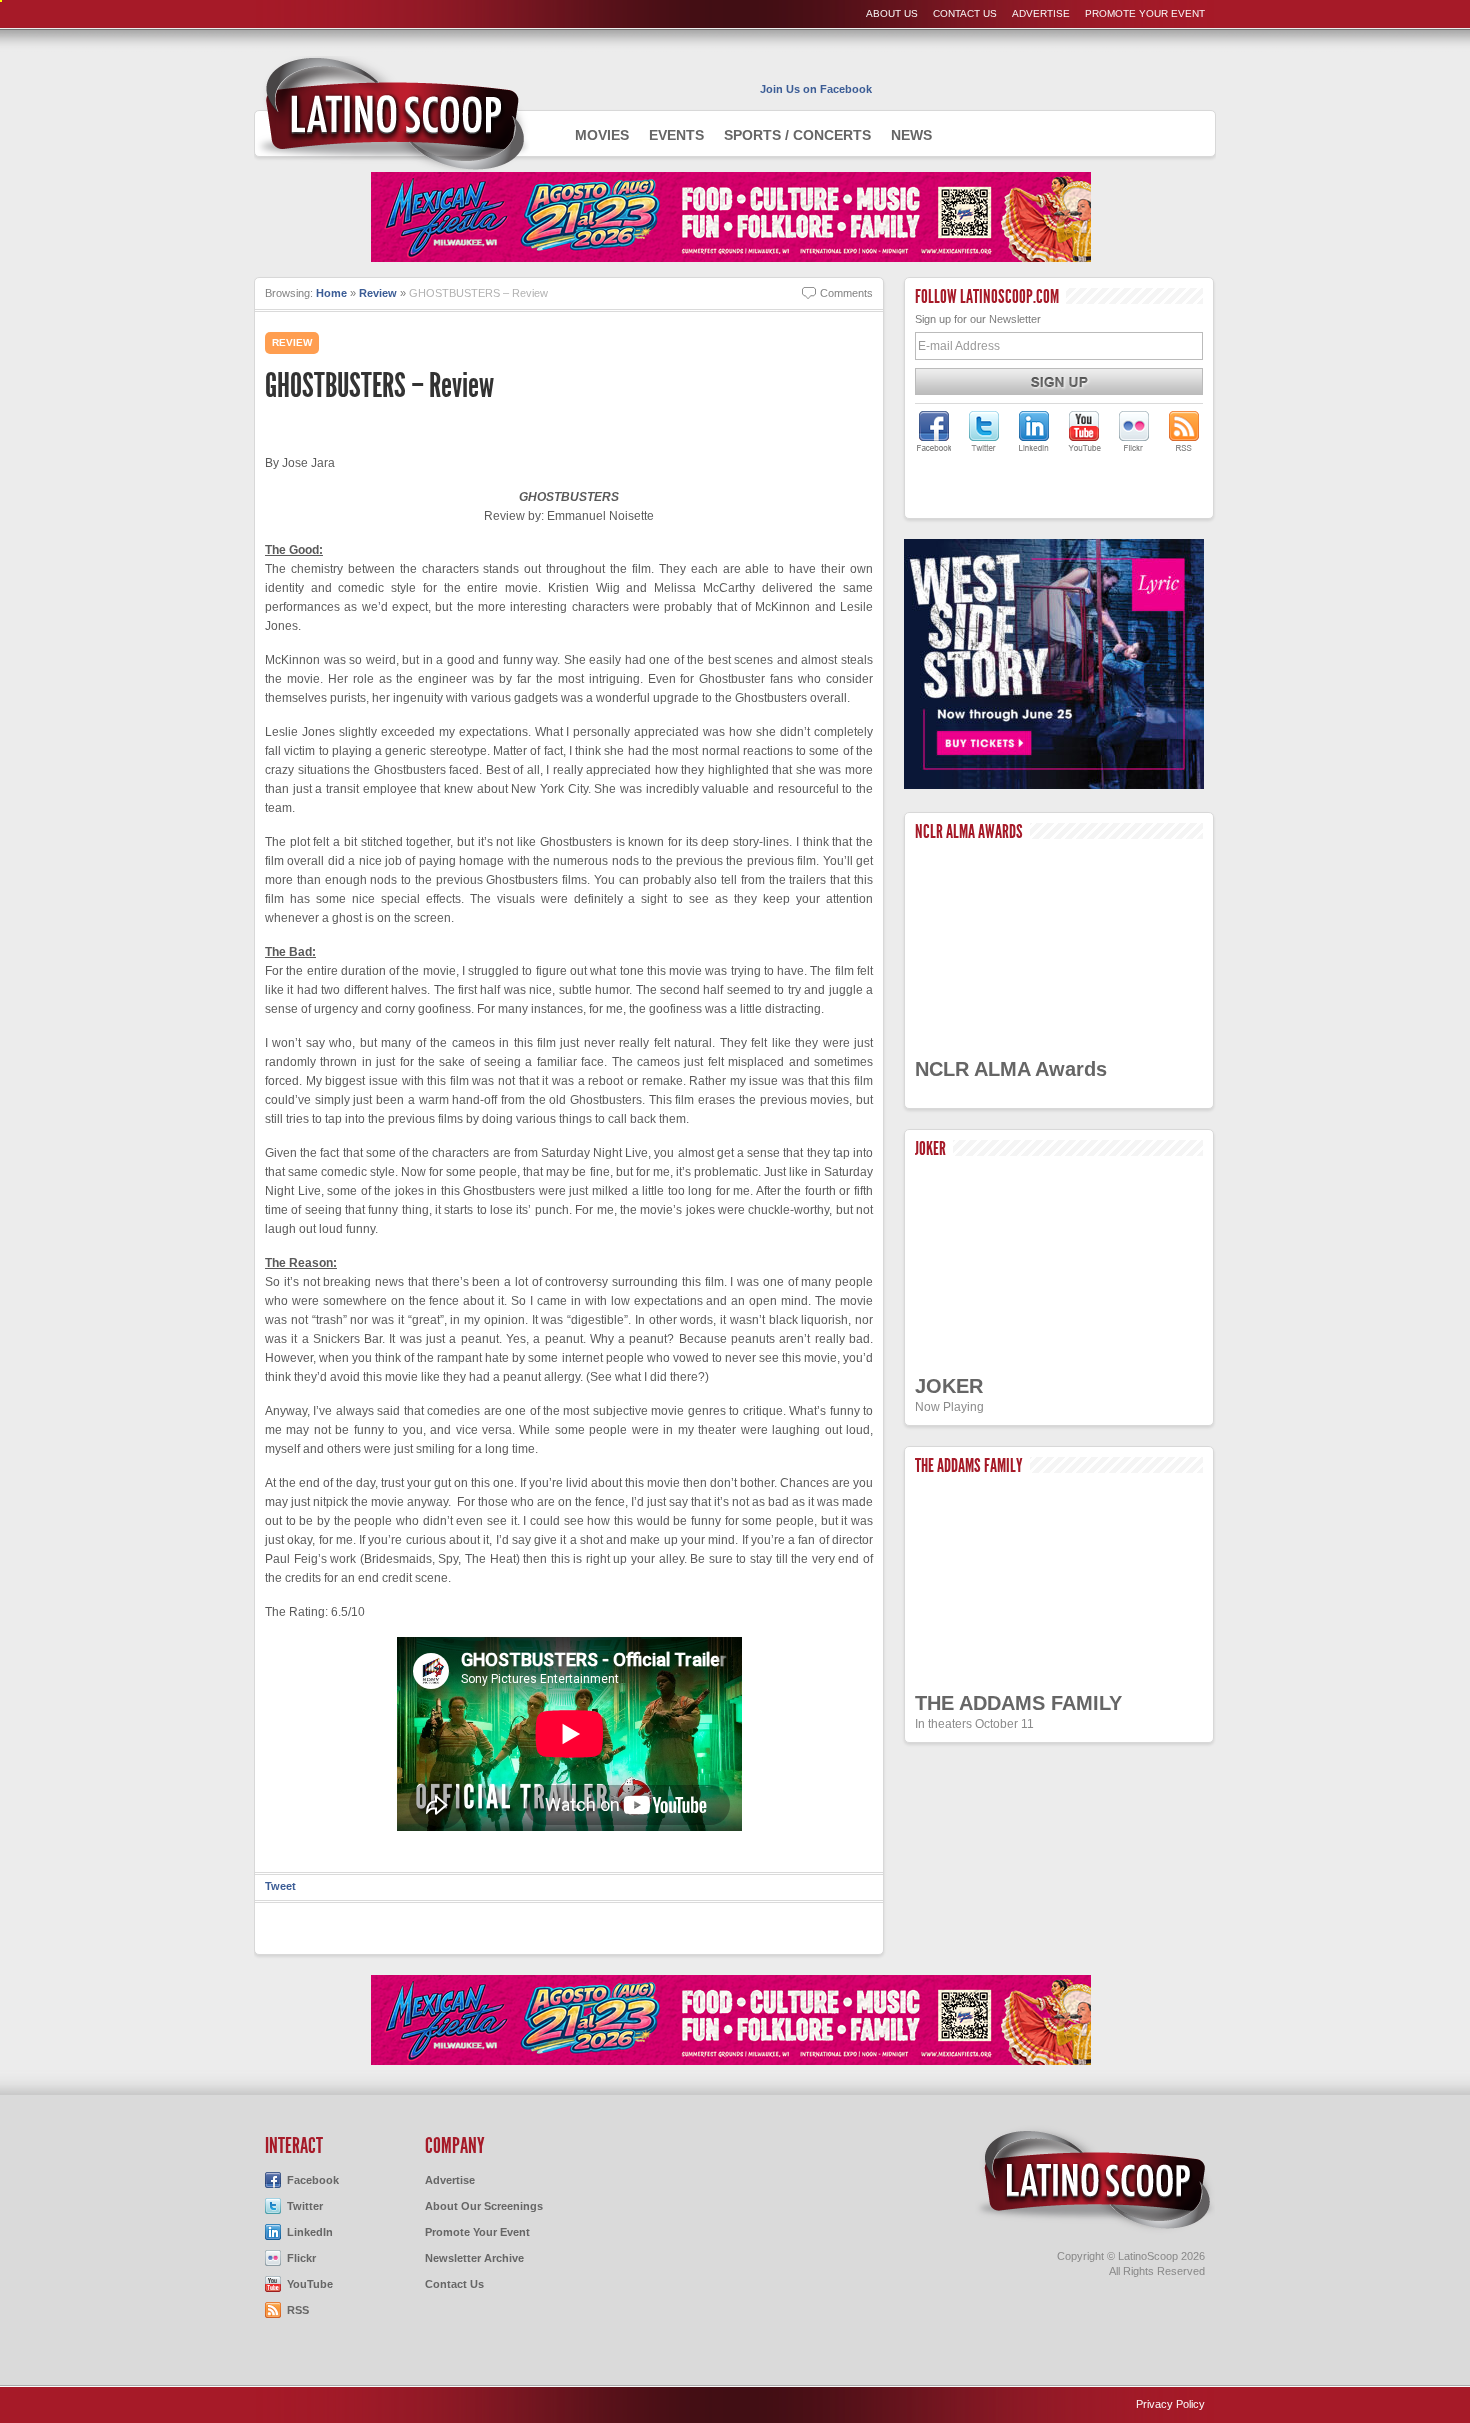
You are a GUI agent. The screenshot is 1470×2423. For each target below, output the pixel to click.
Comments (846, 293)
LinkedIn (310, 2232)
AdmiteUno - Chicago (392, 114)
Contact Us (965, 13)
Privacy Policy (1170, 2404)
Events (676, 135)
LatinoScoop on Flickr (1134, 431)
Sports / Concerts (797, 135)
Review (378, 293)
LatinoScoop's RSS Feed (1184, 431)
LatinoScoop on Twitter (984, 431)
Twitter (305, 2206)
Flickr (301, 2258)
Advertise (1041, 13)
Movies (602, 135)
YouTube (310, 2284)
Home (331, 293)
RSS (298, 2310)
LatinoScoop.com (1095, 2180)
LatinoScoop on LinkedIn (1034, 431)
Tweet (280, 1886)
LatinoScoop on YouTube (1084, 431)
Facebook (313, 2180)
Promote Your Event (1145, 13)
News (911, 135)
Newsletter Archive (474, 2258)
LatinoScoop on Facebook (934, 431)
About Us (892, 13)
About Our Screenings (484, 2206)
